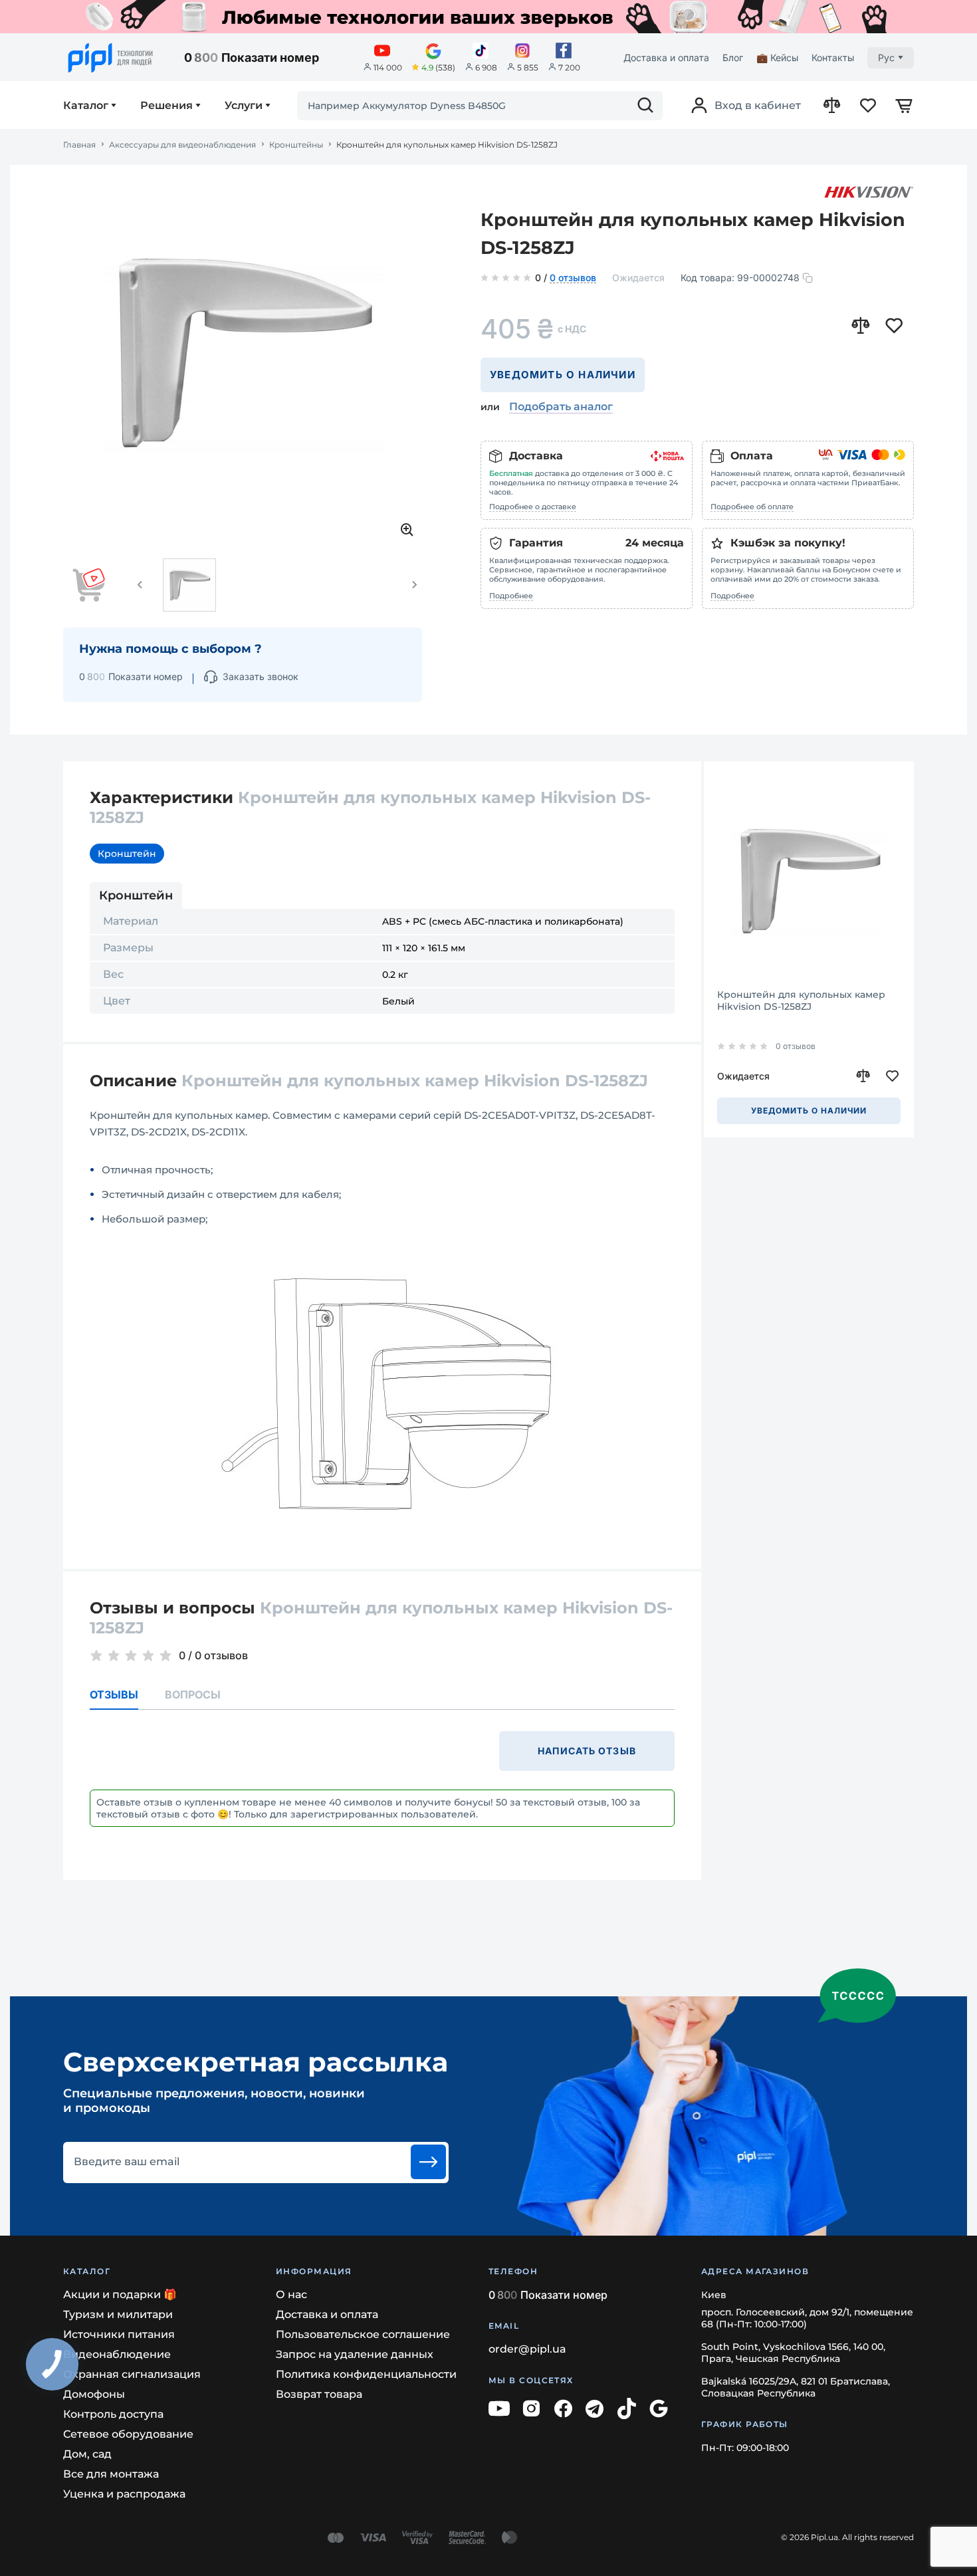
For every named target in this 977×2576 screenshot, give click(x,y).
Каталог (86, 106)
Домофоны (94, 2394)
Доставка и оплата (666, 58)
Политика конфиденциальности (366, 2374)
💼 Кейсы (777, 58)
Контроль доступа (113, 2414)
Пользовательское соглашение (363, 2334)
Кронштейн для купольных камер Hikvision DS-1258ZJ (801, 1000)
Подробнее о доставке (533, 507)
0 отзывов (573, 279)
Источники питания (119, 2334)
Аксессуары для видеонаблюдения (182, 145)
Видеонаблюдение (117, 2354)
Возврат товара (319, 2394)
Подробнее (511, 596)
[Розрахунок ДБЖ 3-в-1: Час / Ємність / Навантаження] (489, 17)
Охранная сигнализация (132, 2374)
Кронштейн (127, 854)
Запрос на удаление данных (355, 2354)
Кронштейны (296, 145)
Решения (166, 106)
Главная (79, 145)
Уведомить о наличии (563, 375)
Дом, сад (87, 2454)
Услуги (244, 106)
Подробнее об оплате (752, 507)
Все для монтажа (111, 2474)
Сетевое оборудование (128, 2434)
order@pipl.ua (527, 2349)
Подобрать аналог (561, 407)
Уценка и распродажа (124, 2494)
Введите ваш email (127, 2162)
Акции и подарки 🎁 (120, 2294)
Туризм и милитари (118, 2314)
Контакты (833, 58)
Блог (733, 58)
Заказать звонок (261, 676)
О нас (291, 2294)
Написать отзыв (587, 1751)
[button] (140, 585)
